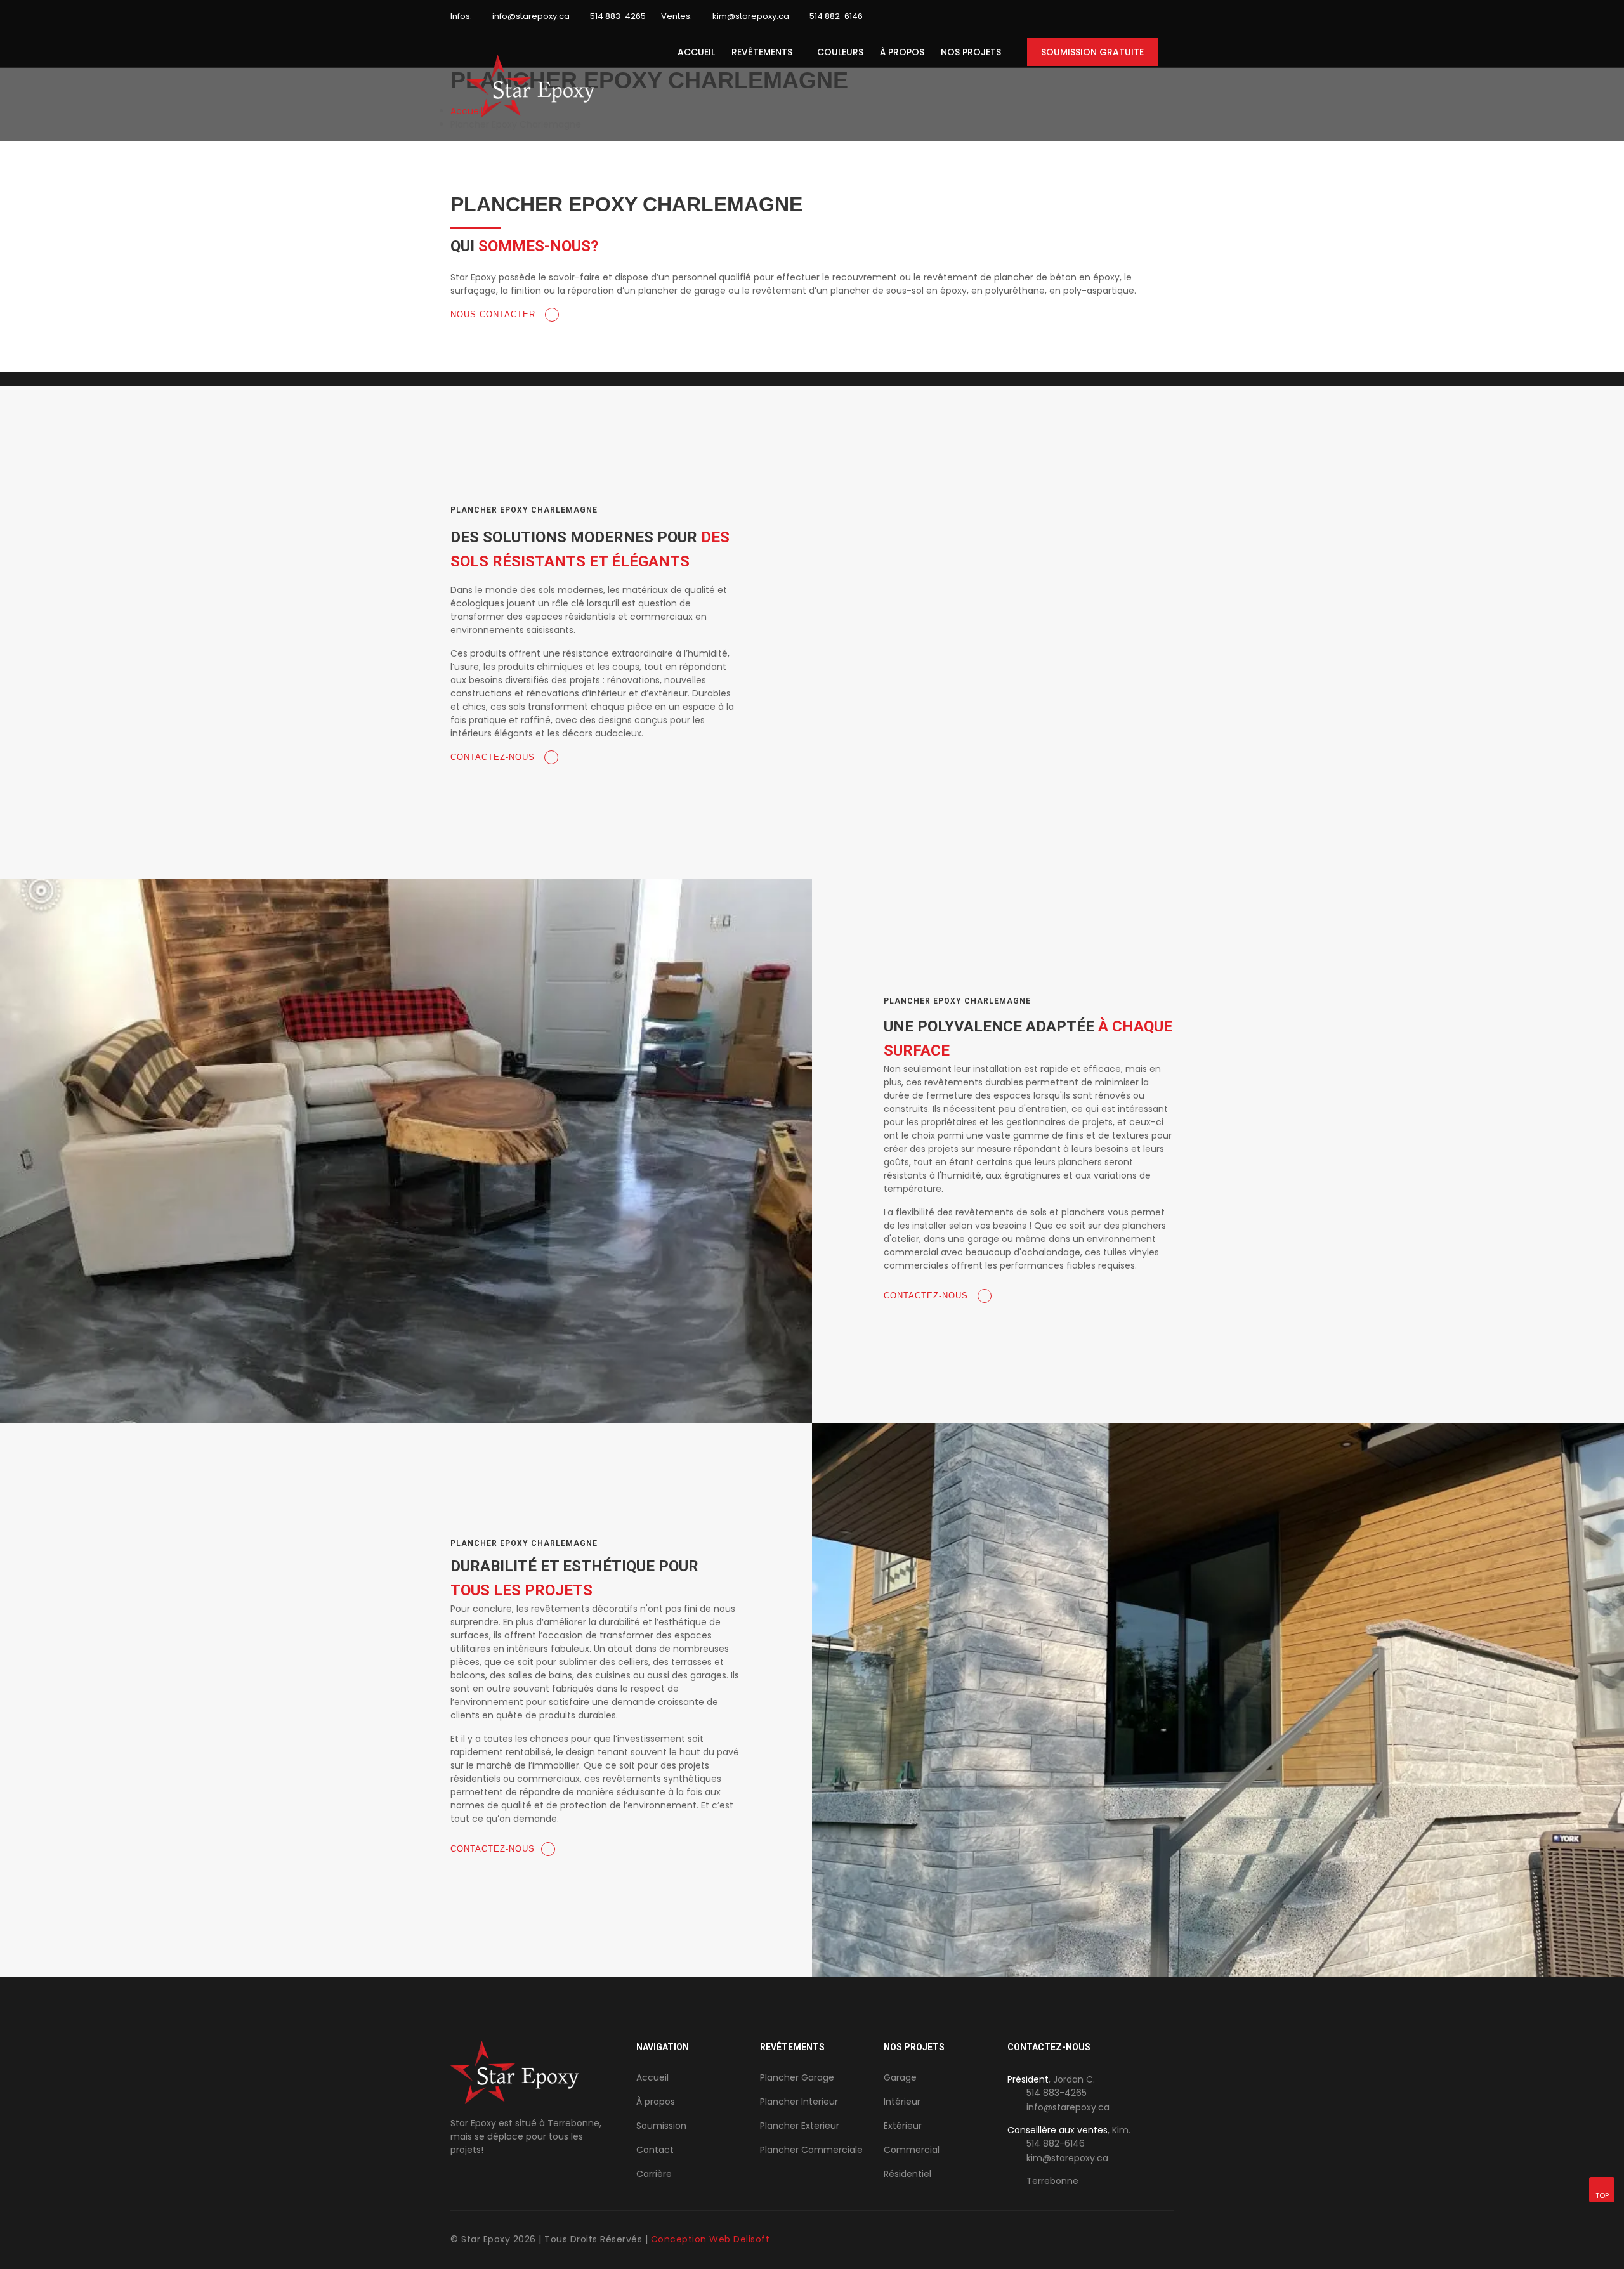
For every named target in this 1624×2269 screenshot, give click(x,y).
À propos (902, 52)
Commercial (912, 2150)
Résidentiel (907, 2174)
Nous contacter (494, 314)
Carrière (654, 2174)
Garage (900, 2077)
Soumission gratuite (1092, 52)
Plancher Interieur (799, 2102)
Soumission (661, 2126)
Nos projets (971, 52)
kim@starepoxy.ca (751, 16)
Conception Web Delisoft (710, 2239)
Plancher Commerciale (811, 2150)
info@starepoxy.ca (531, 16)
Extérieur (903, 2126)
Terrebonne (1052, 2181)
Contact (655, 2150)
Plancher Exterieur (800, 2126)
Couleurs (840, 52)
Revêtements (762, 52)
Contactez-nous (494, 757)
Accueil (696, 52)
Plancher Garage (797, 2077)
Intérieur (902, 2102)
